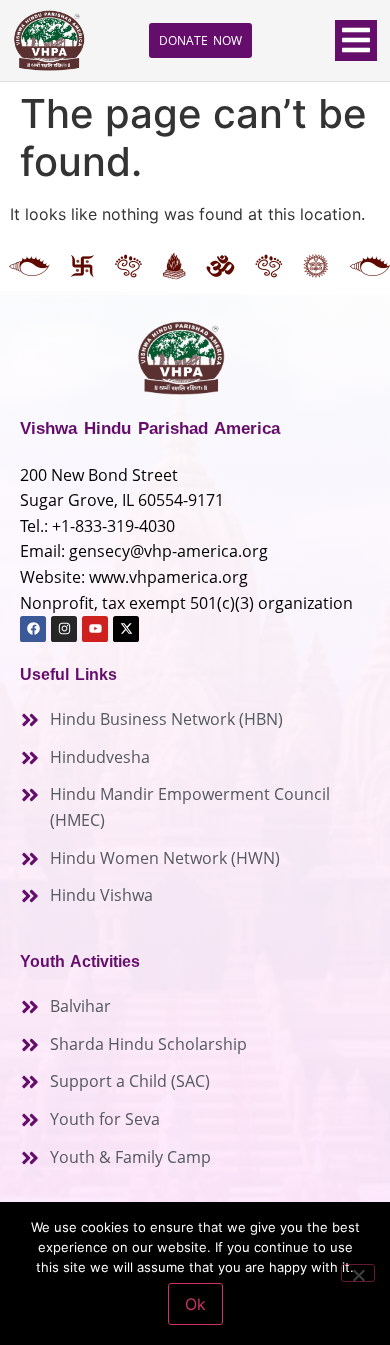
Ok (195, 1304)
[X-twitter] (126, 629)
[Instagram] (64, 629)
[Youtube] (95, 629)
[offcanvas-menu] (356, 40)
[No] (358, 1273)
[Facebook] (33, 629)
